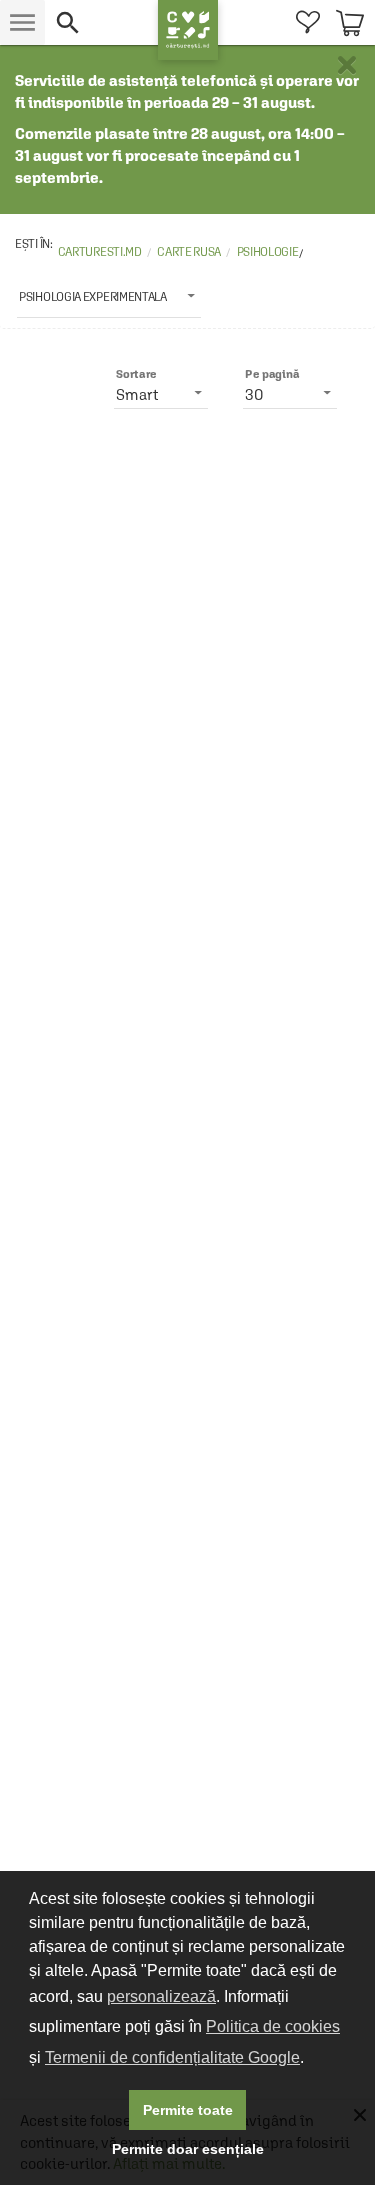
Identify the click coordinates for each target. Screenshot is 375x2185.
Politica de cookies (273, 2026)
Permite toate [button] (188, 2110)
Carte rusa (189, 252)
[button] (101, 22)
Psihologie (268, 252)
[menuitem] (307, 22)
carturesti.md (100, 252)
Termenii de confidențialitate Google (172, 2057)
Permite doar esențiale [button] (188, 2149)
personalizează (161, 1996)
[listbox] (109, 296)
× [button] (347, 65)
